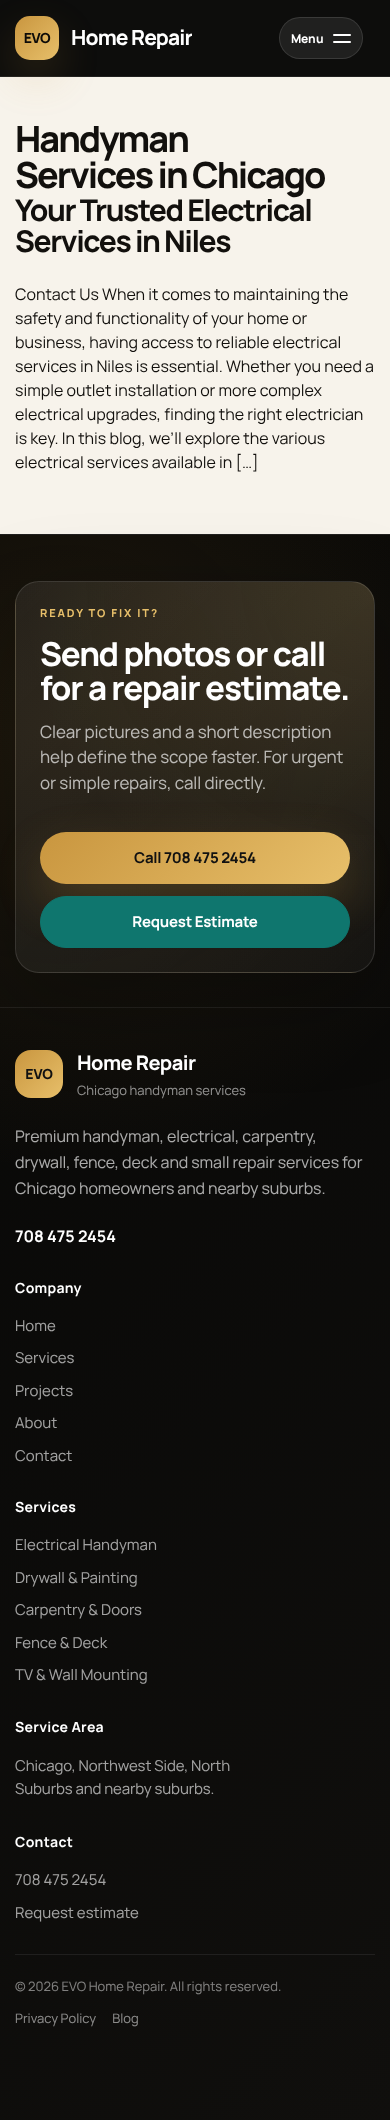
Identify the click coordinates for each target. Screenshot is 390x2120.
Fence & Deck (61, 1642)
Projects (44, 1390)
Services (45, 1357)
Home (35, 1325)
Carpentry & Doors (78, 1609)
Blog (125, 2018)
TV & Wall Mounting (81, 1674)
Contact (43, 1455)
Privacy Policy (55, 2018)
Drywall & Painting (76, 1577)
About (36, 1422)
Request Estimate (194, 921)
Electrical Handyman (86, 1544)
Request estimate (77, 1912)
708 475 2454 (65, 1236)
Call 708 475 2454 (195, 857)
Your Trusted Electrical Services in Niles (163, 225)
